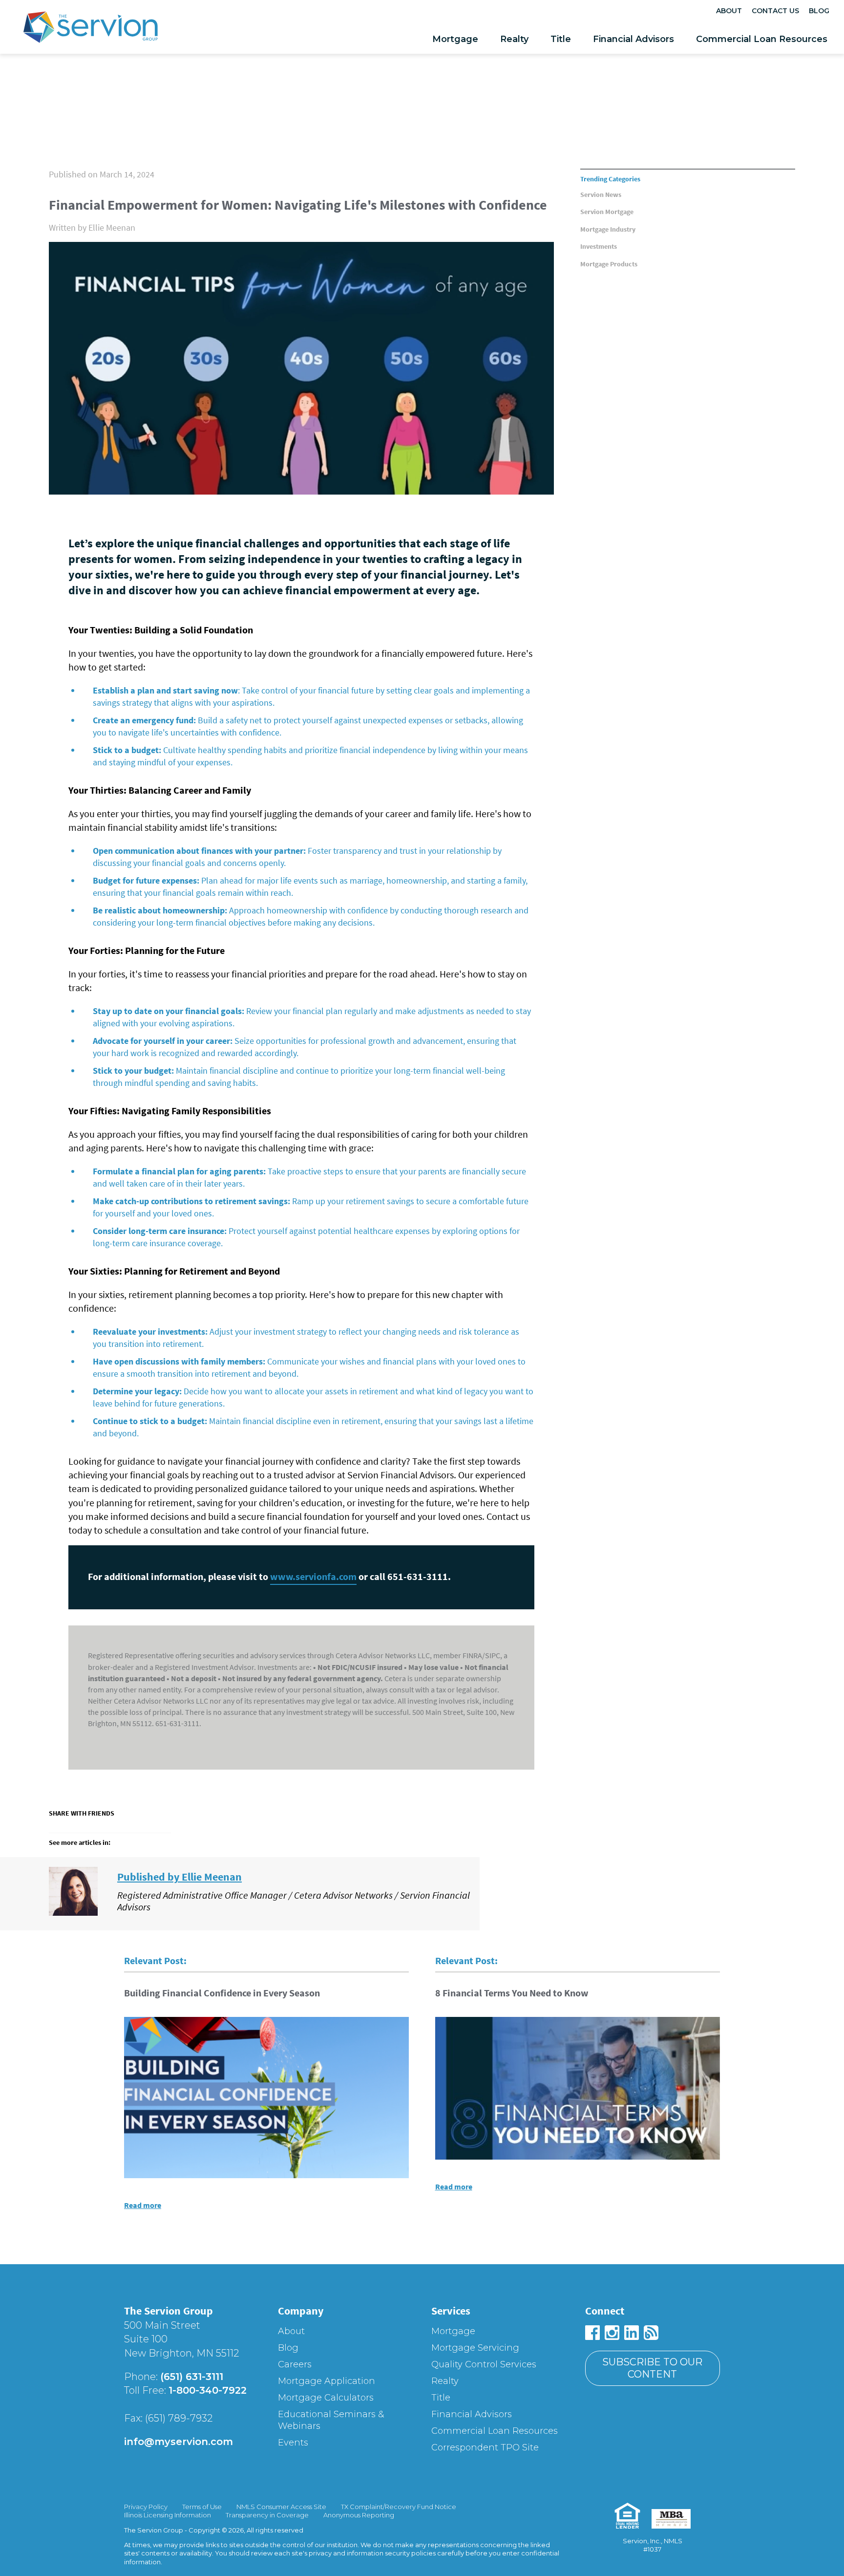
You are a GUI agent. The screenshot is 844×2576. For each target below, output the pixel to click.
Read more (143, 2205)
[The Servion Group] (90, 30)
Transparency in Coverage (267, 2515)
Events (293, 2443)
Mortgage (455, 39)
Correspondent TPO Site (485, 2447)
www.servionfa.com (313, 1576)
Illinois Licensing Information (168, 2515)
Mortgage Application (327, 2381)
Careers (295, 2364)
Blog (819, 11)
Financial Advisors (633, 39)
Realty (514, 39)
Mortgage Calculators (326, 2398)
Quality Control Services (484, 2364)
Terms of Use (202, 2507)
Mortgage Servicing (475, 2348)
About (729, 11)
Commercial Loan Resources (762, 39)
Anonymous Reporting (359, 2515)
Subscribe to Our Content (652, 2368)
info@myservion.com (179, 2442)
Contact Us (775, 11)
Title (561, 39)
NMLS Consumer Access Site (281, 2507)
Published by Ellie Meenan (179, 1877)
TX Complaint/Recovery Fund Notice (399, 2507)
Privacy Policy (146, 2507)
